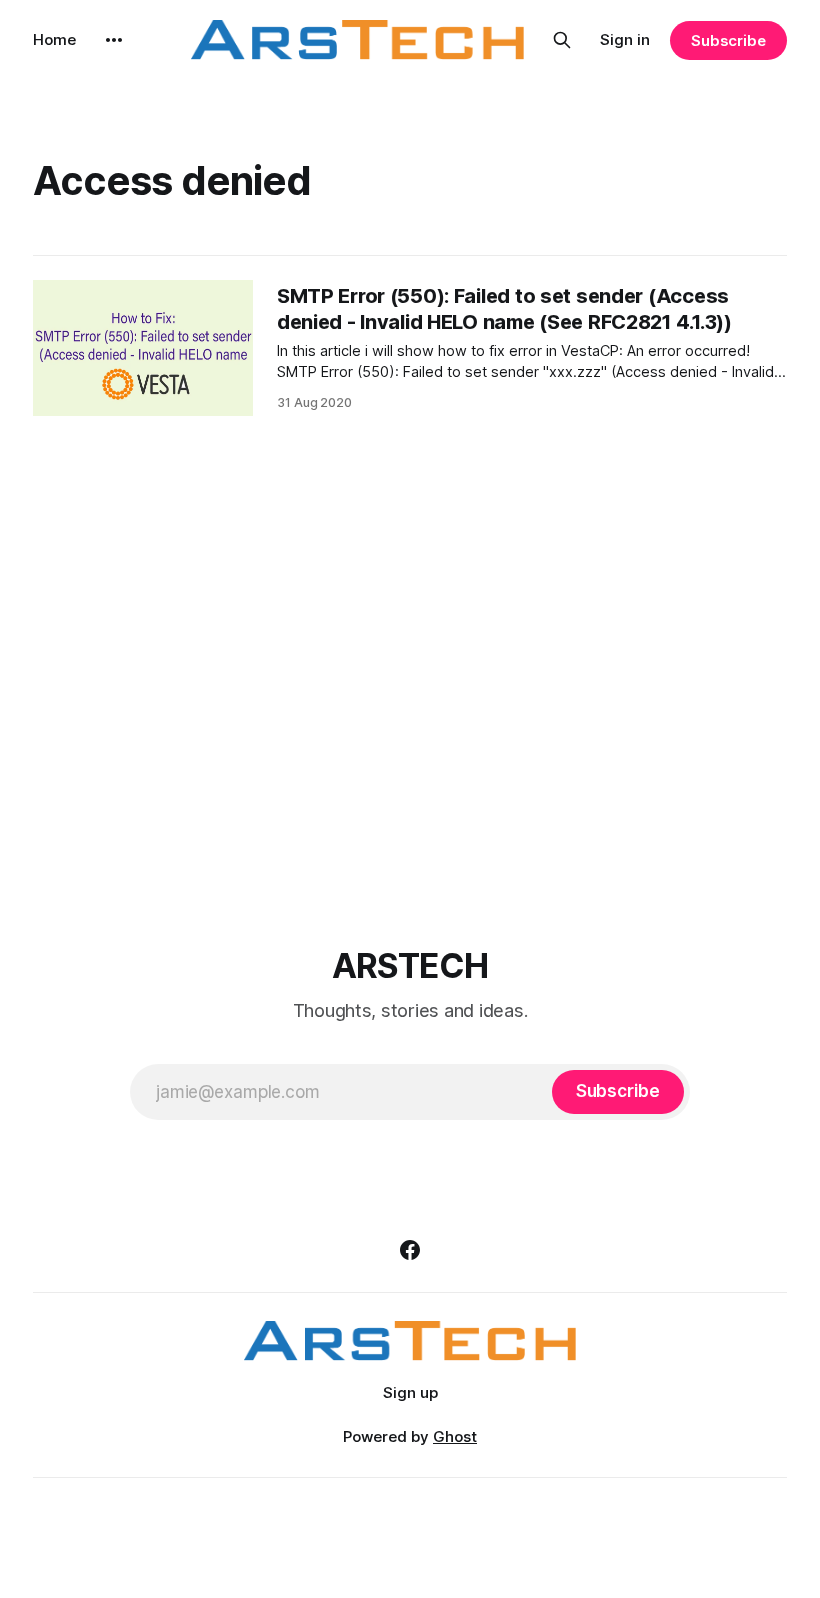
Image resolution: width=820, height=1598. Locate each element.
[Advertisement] (410, 676)
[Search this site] (562, 40)
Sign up (410, 1392)
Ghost (455, 1436)
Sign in (625, 39)
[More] (114, 40)
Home (54, 39)
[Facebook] (410, 1250)
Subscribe (728, 40)
